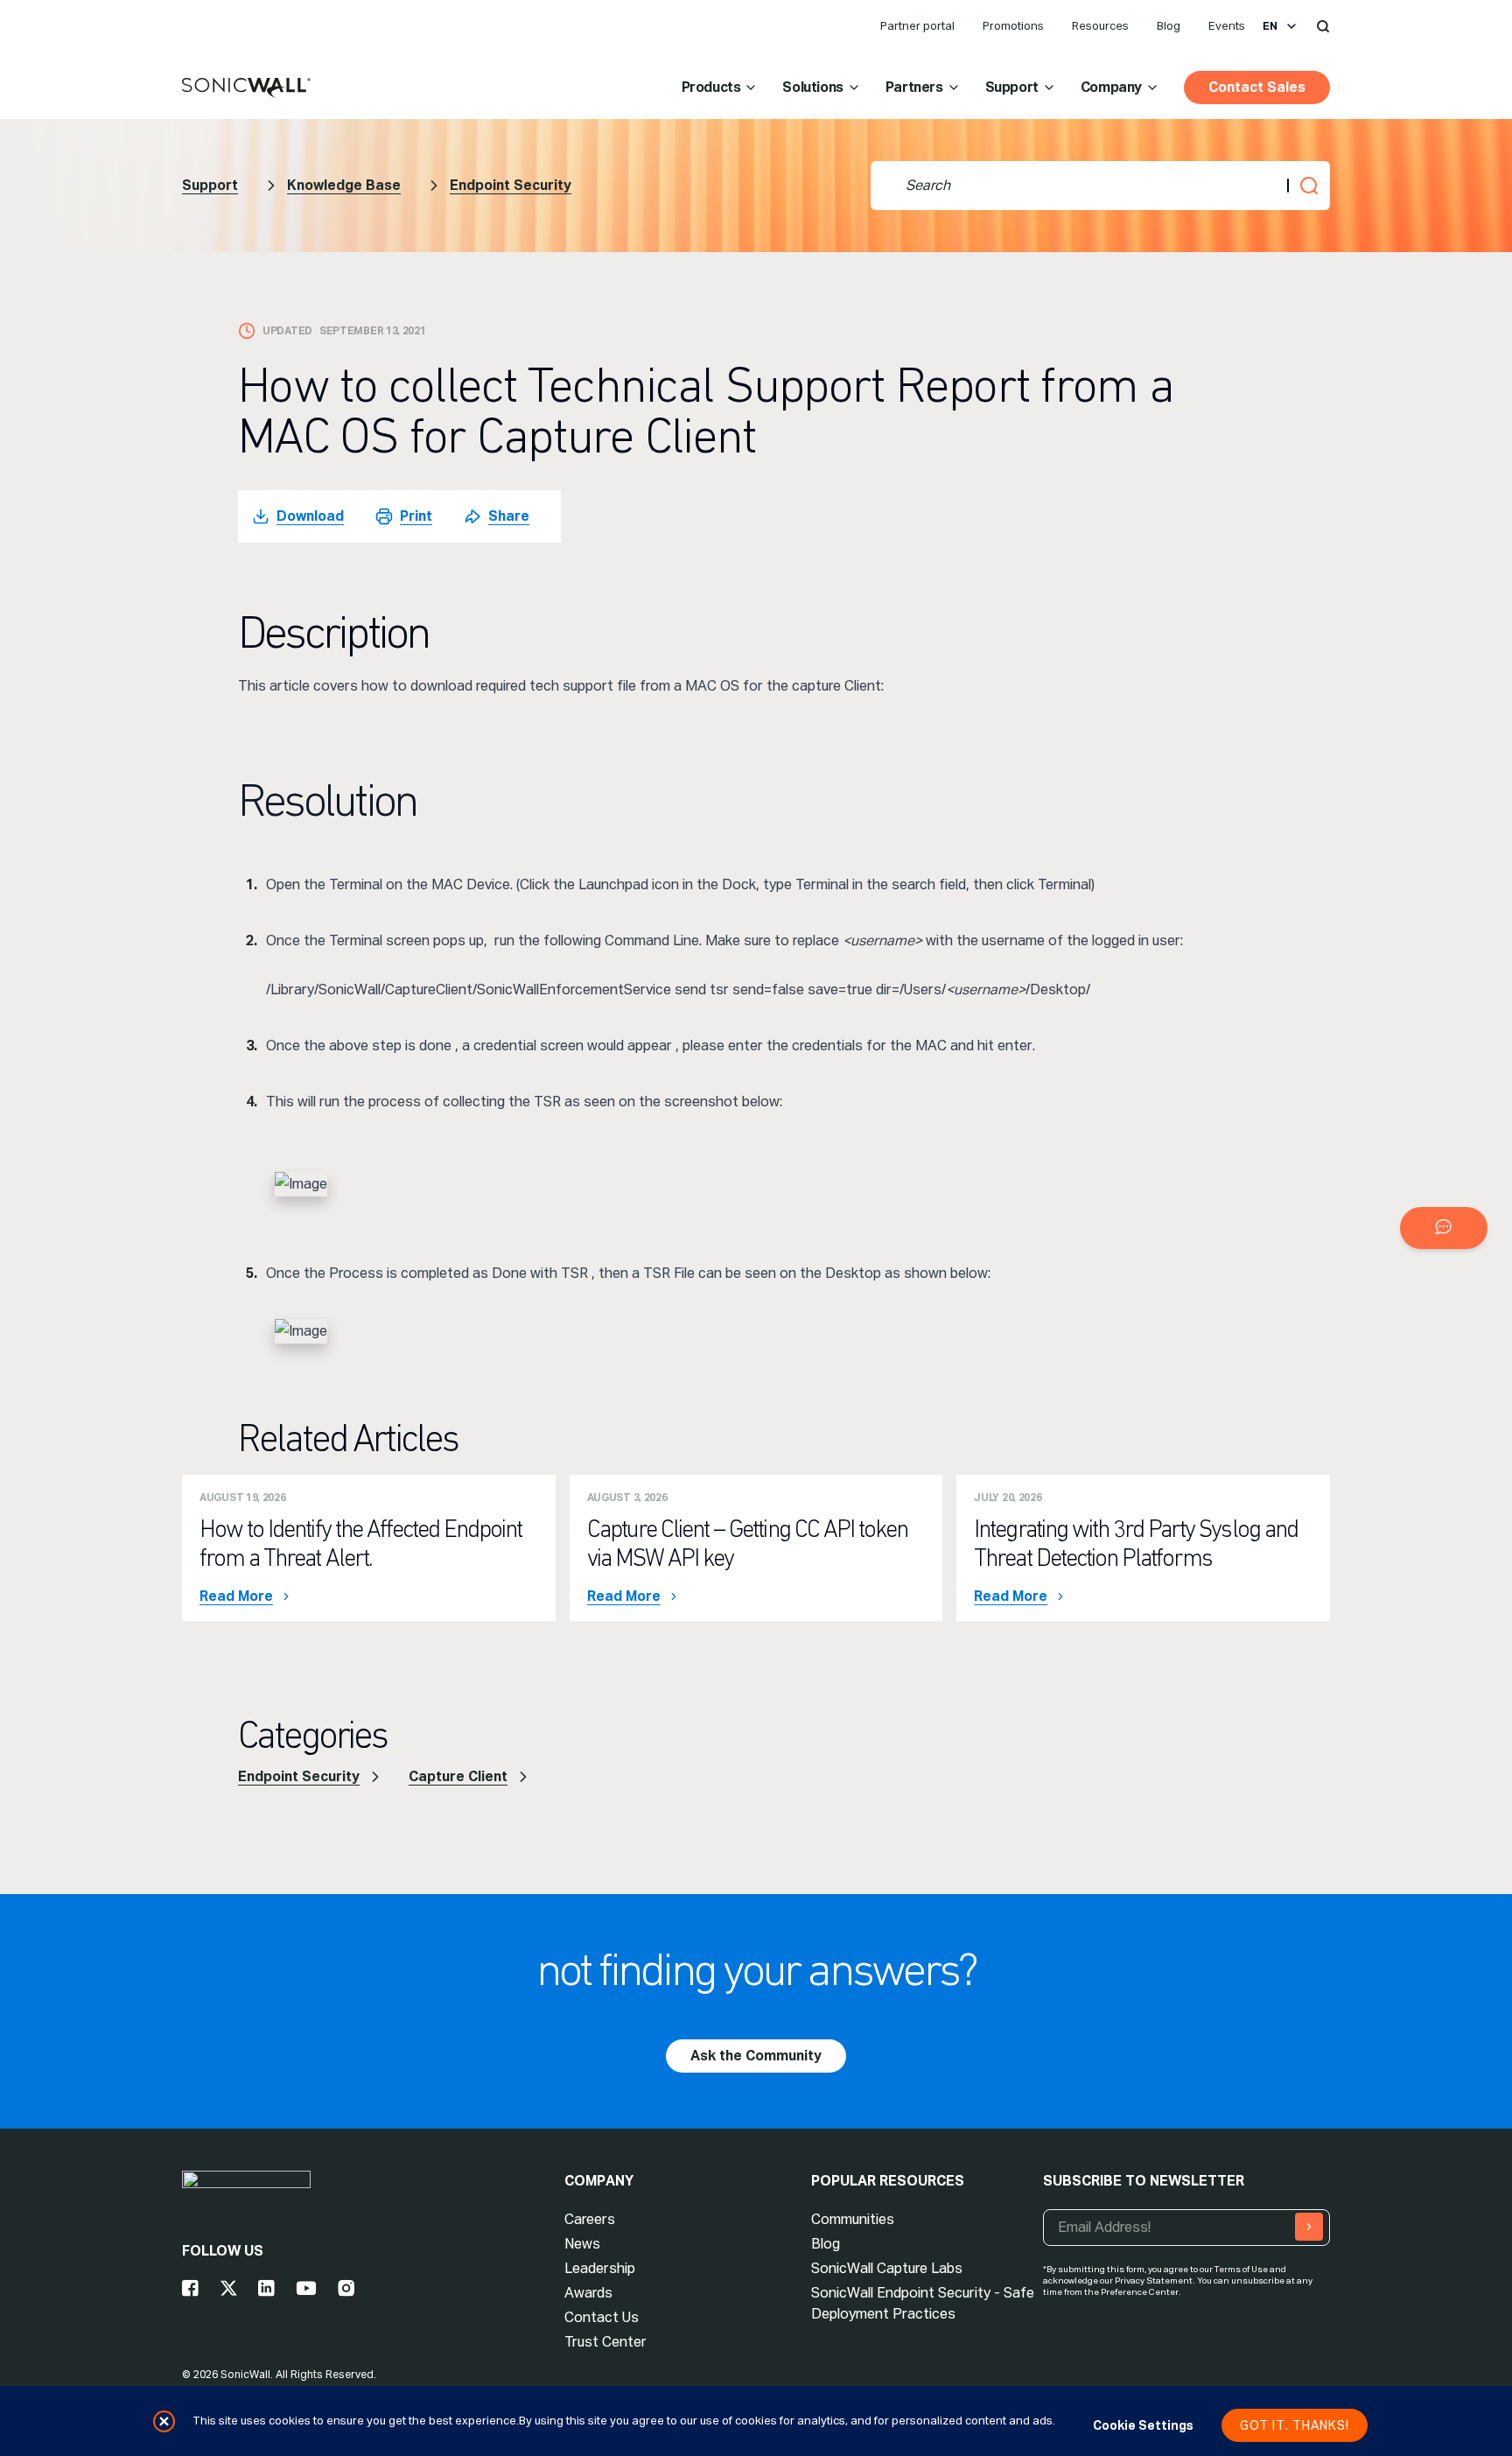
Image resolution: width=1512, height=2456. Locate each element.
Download (310, 516)
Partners (914, 87)
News (582, 2244)
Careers (590, 2219)
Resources (1100, 26)
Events (1227, 26)
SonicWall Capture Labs (887, 2268)
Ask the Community (756, 2056)
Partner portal (917, 26)
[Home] (246, 88)
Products (711, 87)
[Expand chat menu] (1444, 1228)
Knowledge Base (344, 185)
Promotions (1013, 26)
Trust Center (605, 2342)
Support (1012, 87)
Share (509, 516)
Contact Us (602, 2317)
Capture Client (458, 1776)
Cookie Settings (1143, 2425)
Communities (853, 2219)
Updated (287, 331)
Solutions (812, 87)
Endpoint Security (511, 185)
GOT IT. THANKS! (1295, 2425)
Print (416, 516)
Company (1111, 87)
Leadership (600, 2268)
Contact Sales (1257, 87)
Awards (588, 2293)
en (1270, 26)
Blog (1169, 26)
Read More (236, 1596)
